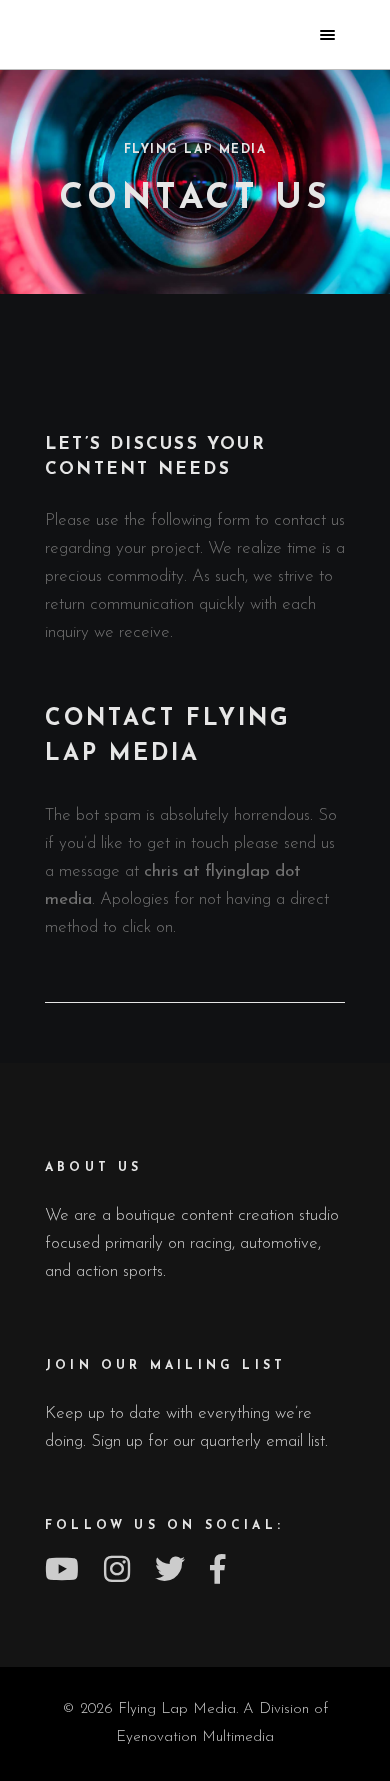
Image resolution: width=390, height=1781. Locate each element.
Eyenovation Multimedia (195, 1737)
